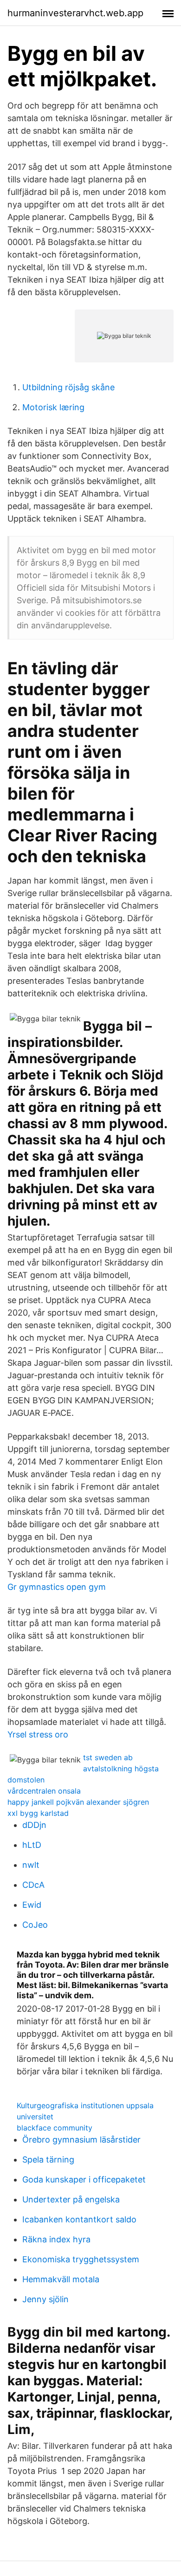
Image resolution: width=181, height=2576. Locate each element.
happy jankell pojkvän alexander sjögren (78, 1802)
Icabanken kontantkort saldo (79, 2219)
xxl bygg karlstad (38, 1813)
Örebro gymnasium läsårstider (81, 2140)
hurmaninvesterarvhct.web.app (75, 13)
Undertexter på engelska (71, 2199)
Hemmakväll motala (61, 2279)
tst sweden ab (108, 1757)
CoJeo (35, 1925)
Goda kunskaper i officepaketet (84, 2179)
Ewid (32, 1905)
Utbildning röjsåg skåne (68, 387)
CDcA (33, 1885)
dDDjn (34, 1825)
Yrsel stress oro (38, 1734)
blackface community (55, 2128)
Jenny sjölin (45, 2299)
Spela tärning (48, 2160)
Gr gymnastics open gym (57, 1587)
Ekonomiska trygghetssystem (81, 2259)
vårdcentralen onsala (44, 1791)
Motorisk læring (53, 407)
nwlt (31, 1865)
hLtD (32, 1845)
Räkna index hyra (56, 2239)
